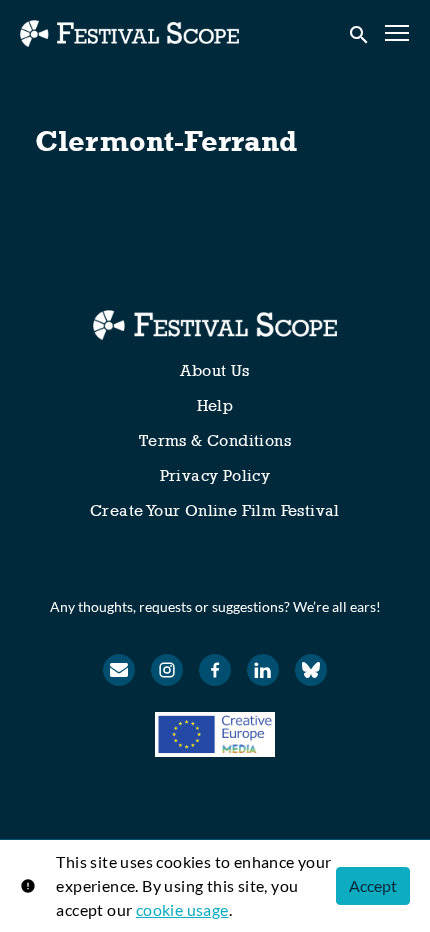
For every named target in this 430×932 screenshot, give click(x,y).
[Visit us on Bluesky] (311, 670)
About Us (214, 370)
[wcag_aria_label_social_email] (119, 670)
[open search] (360, 33)
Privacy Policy (215, 475)
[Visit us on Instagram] (167, 670)
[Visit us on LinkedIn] (263, 670)
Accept (373, 885)
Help (215, 405)
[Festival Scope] (214, 325)
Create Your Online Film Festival (215, 510)
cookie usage (182, 909)
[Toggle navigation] (398, 33)
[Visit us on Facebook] (215, 670)
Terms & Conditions (215, 440)
